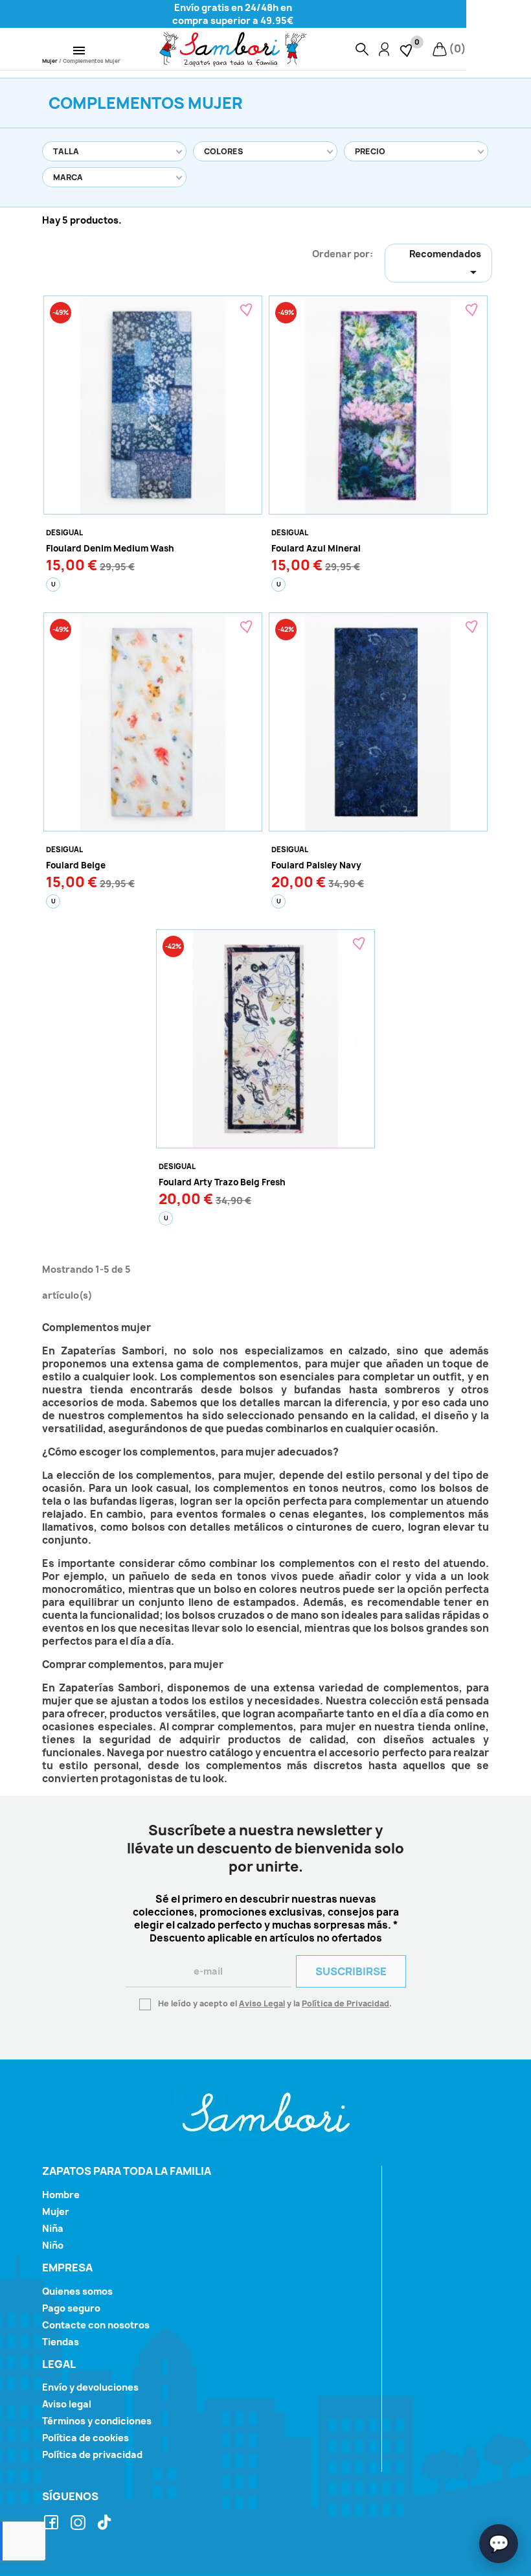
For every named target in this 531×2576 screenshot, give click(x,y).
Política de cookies (85, 2438)
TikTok (106, 2523)
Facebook (53, 2523)
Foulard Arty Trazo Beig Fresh (222, 1182)
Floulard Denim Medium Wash (110, 548)
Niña (53, 2228)
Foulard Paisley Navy (316, 865)
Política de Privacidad (345, 2003)
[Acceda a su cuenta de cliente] (384, 49)
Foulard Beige (76, 865)
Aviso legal (67, 2404)
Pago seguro (71, 2308)
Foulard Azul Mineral (316, 548)
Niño (53, 2245)
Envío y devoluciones (90, 2387)
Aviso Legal (262, 2003)
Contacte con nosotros (96, 2325)
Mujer (56, 2211)
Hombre (61, 2195)
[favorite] (407, 49)
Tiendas (61, 2342)
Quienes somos (77, 2291)
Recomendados (445, 264)
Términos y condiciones (97, 2421)
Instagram (80, 2523)
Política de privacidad (92, 2454)
